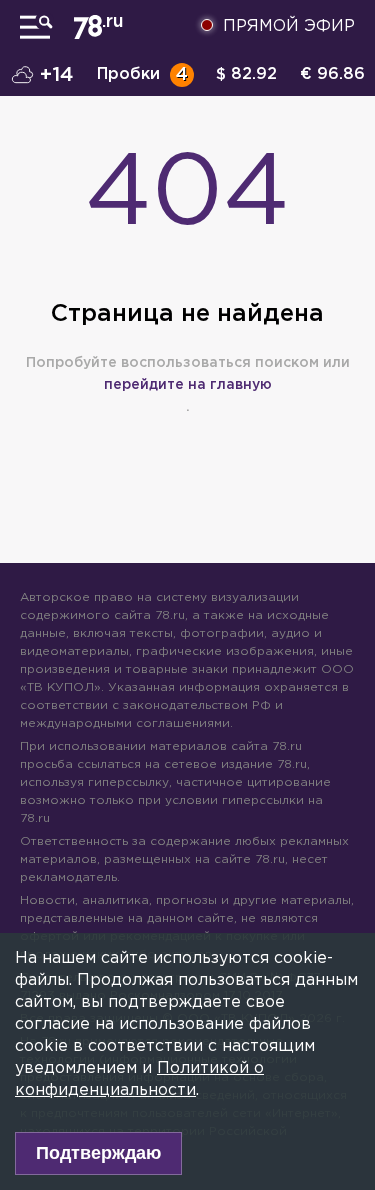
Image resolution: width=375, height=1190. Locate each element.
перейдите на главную (188, 385)
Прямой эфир (289, 26)
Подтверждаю (98, 1153)
